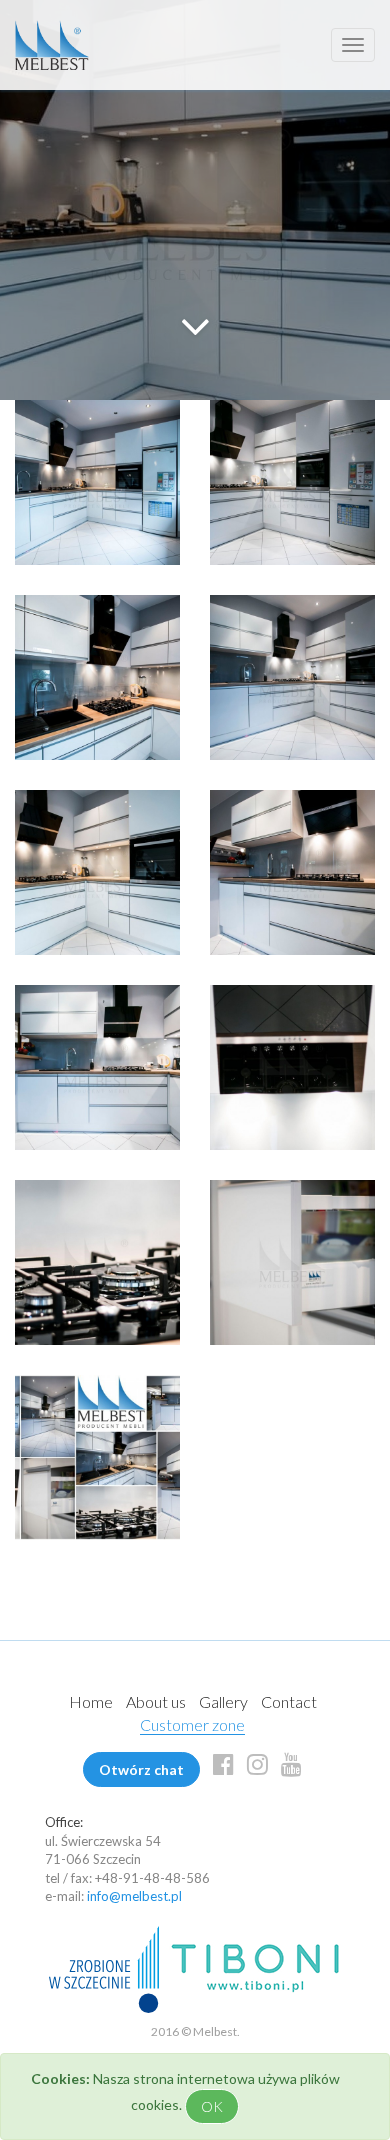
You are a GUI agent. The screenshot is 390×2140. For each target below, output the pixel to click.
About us (156, 1701)
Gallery (223, 1701)
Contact (289, 1701)
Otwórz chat (141, 1769)
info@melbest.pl (134, 1896)
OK (212, 2106)
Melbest (52, 45)
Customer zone (192, 1724)
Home (91, 1701)
